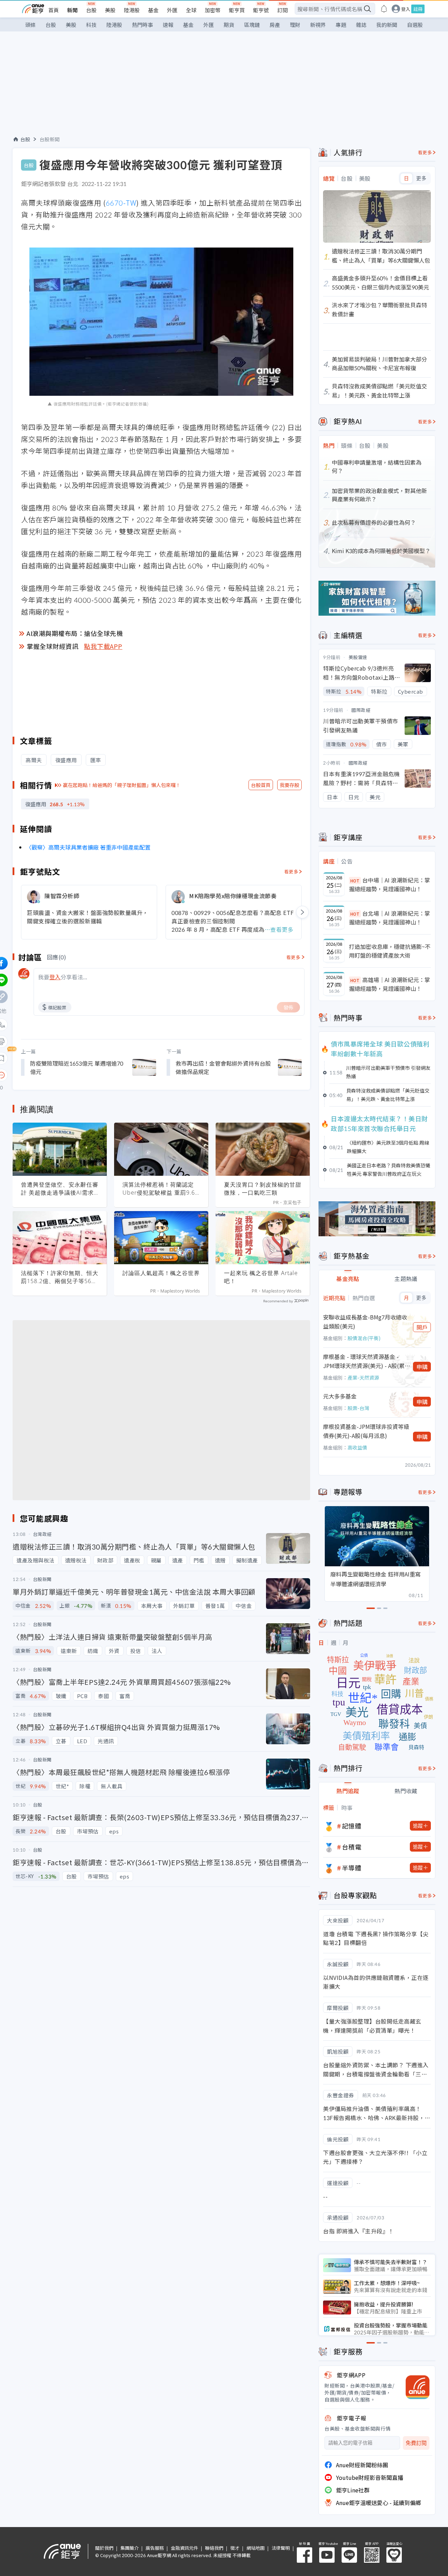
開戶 (422, 1327)
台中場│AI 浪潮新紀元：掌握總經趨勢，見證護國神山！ (390, 885)
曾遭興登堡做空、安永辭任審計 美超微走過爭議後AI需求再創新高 (60, 1189)
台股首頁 (261, 785)
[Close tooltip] (60, 1075)
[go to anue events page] (384, 9)
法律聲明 (281, 2548)
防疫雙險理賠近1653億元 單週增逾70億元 (77, 1067)
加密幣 (213, 10)
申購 (422, 1367)
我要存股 (289, 785)
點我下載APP (103, 646)
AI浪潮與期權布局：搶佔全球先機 (75, 633)
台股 (91, 10)
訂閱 (282, 10)
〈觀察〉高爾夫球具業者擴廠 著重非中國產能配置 (88, 847)
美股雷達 (358, 657)
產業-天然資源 (363, 1378)
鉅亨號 (261, 10)
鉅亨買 (237, 10)
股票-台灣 (358, 1408)
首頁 (54, 10)
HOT (355, 881)
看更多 (291, 871)
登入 (406, 9)
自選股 (415, 25)
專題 (341, 25)
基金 (153, 10)
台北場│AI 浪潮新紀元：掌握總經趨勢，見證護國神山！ (390, 918)
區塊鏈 (252, 25)
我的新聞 (387, 25)
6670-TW (121, 203)
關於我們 (104, 2548)
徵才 (235, 2548)
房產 (275, 25)
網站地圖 (255, 2548)
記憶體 (352, 1826)
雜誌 (361, 25)
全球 (191, 10)
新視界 (318, 25)
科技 (91, 25)
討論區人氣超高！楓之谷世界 (161, 1273)
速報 (168, 25)
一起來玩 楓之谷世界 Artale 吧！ (261, 1277)
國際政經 (361, 710)
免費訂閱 (416, 2443)
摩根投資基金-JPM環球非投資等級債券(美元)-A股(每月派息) (366, 1431)
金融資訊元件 (184, 2548)
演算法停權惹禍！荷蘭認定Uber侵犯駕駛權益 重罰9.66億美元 (160, 1189)
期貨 (229, 25)
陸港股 (132, 10)
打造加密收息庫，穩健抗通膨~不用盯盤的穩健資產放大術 (390, 951)
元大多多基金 (340, 1396)
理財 (295, 25)
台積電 (352, 1847)
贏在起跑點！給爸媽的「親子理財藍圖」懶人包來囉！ (122, 785)
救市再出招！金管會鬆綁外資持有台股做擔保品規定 (223, 1067)
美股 (110, 10)
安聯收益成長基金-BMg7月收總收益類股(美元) (365, 1322)
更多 (421, 178)
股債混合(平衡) (364, 1338)
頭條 (30, 25)
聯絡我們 (214, 2548)
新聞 (72, 10)
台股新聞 (50, 139)
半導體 (352, 1868)
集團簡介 (129, 2548)
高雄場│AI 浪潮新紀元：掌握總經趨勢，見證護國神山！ (390, 984)
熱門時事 (142, 25)
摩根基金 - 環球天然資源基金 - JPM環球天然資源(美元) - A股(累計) (364, 1361)
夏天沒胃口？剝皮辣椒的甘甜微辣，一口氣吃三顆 (263, 1189)
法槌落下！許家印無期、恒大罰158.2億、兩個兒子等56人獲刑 (60, 1277)
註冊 (418, 9)
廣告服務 (155, 2548)
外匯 (172, 10)
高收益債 (357, 1447)
